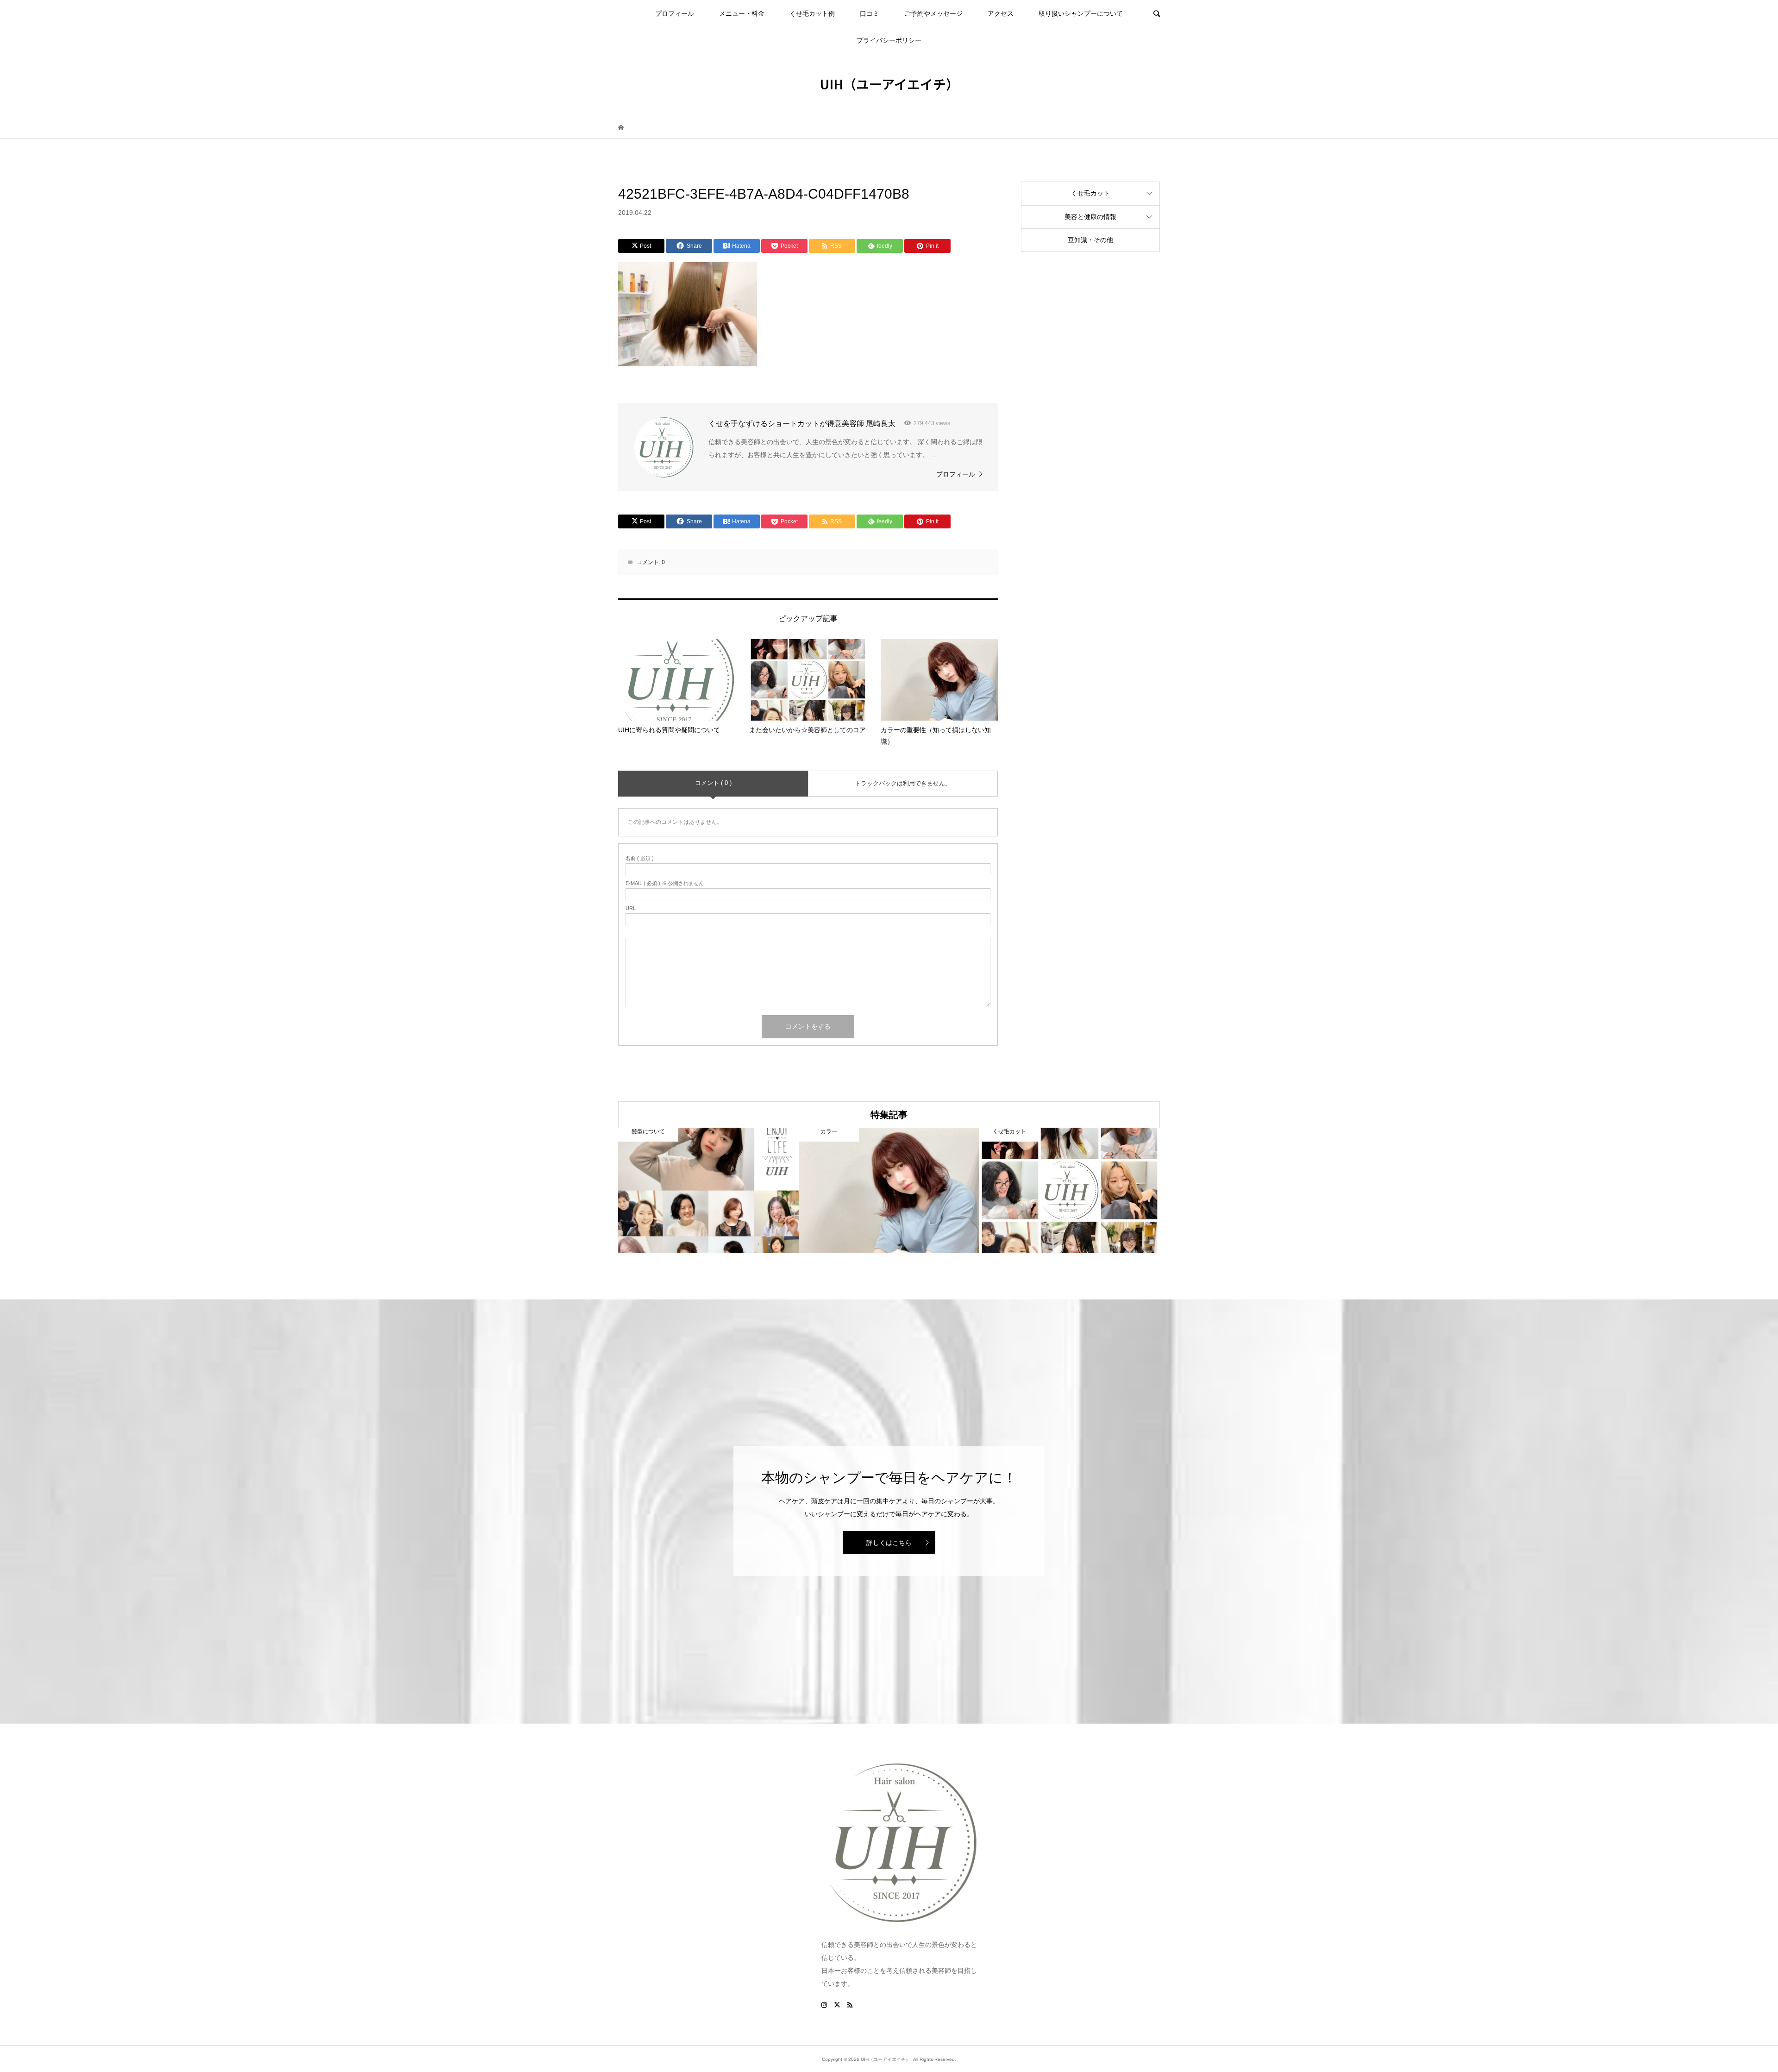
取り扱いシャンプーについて (1081, 13)
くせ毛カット (1090, 193)
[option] (708, 1190)
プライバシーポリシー (889, 40)
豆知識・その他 (1090, 240)
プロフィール (675, 13)
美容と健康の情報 (1090, 217)
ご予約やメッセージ (933, 13)
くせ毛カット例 (812, 13)
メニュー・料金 (742, 13)
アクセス (1001, 13)
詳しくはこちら (889, 1543)
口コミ (870, 13)
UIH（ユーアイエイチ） (889, 84)
